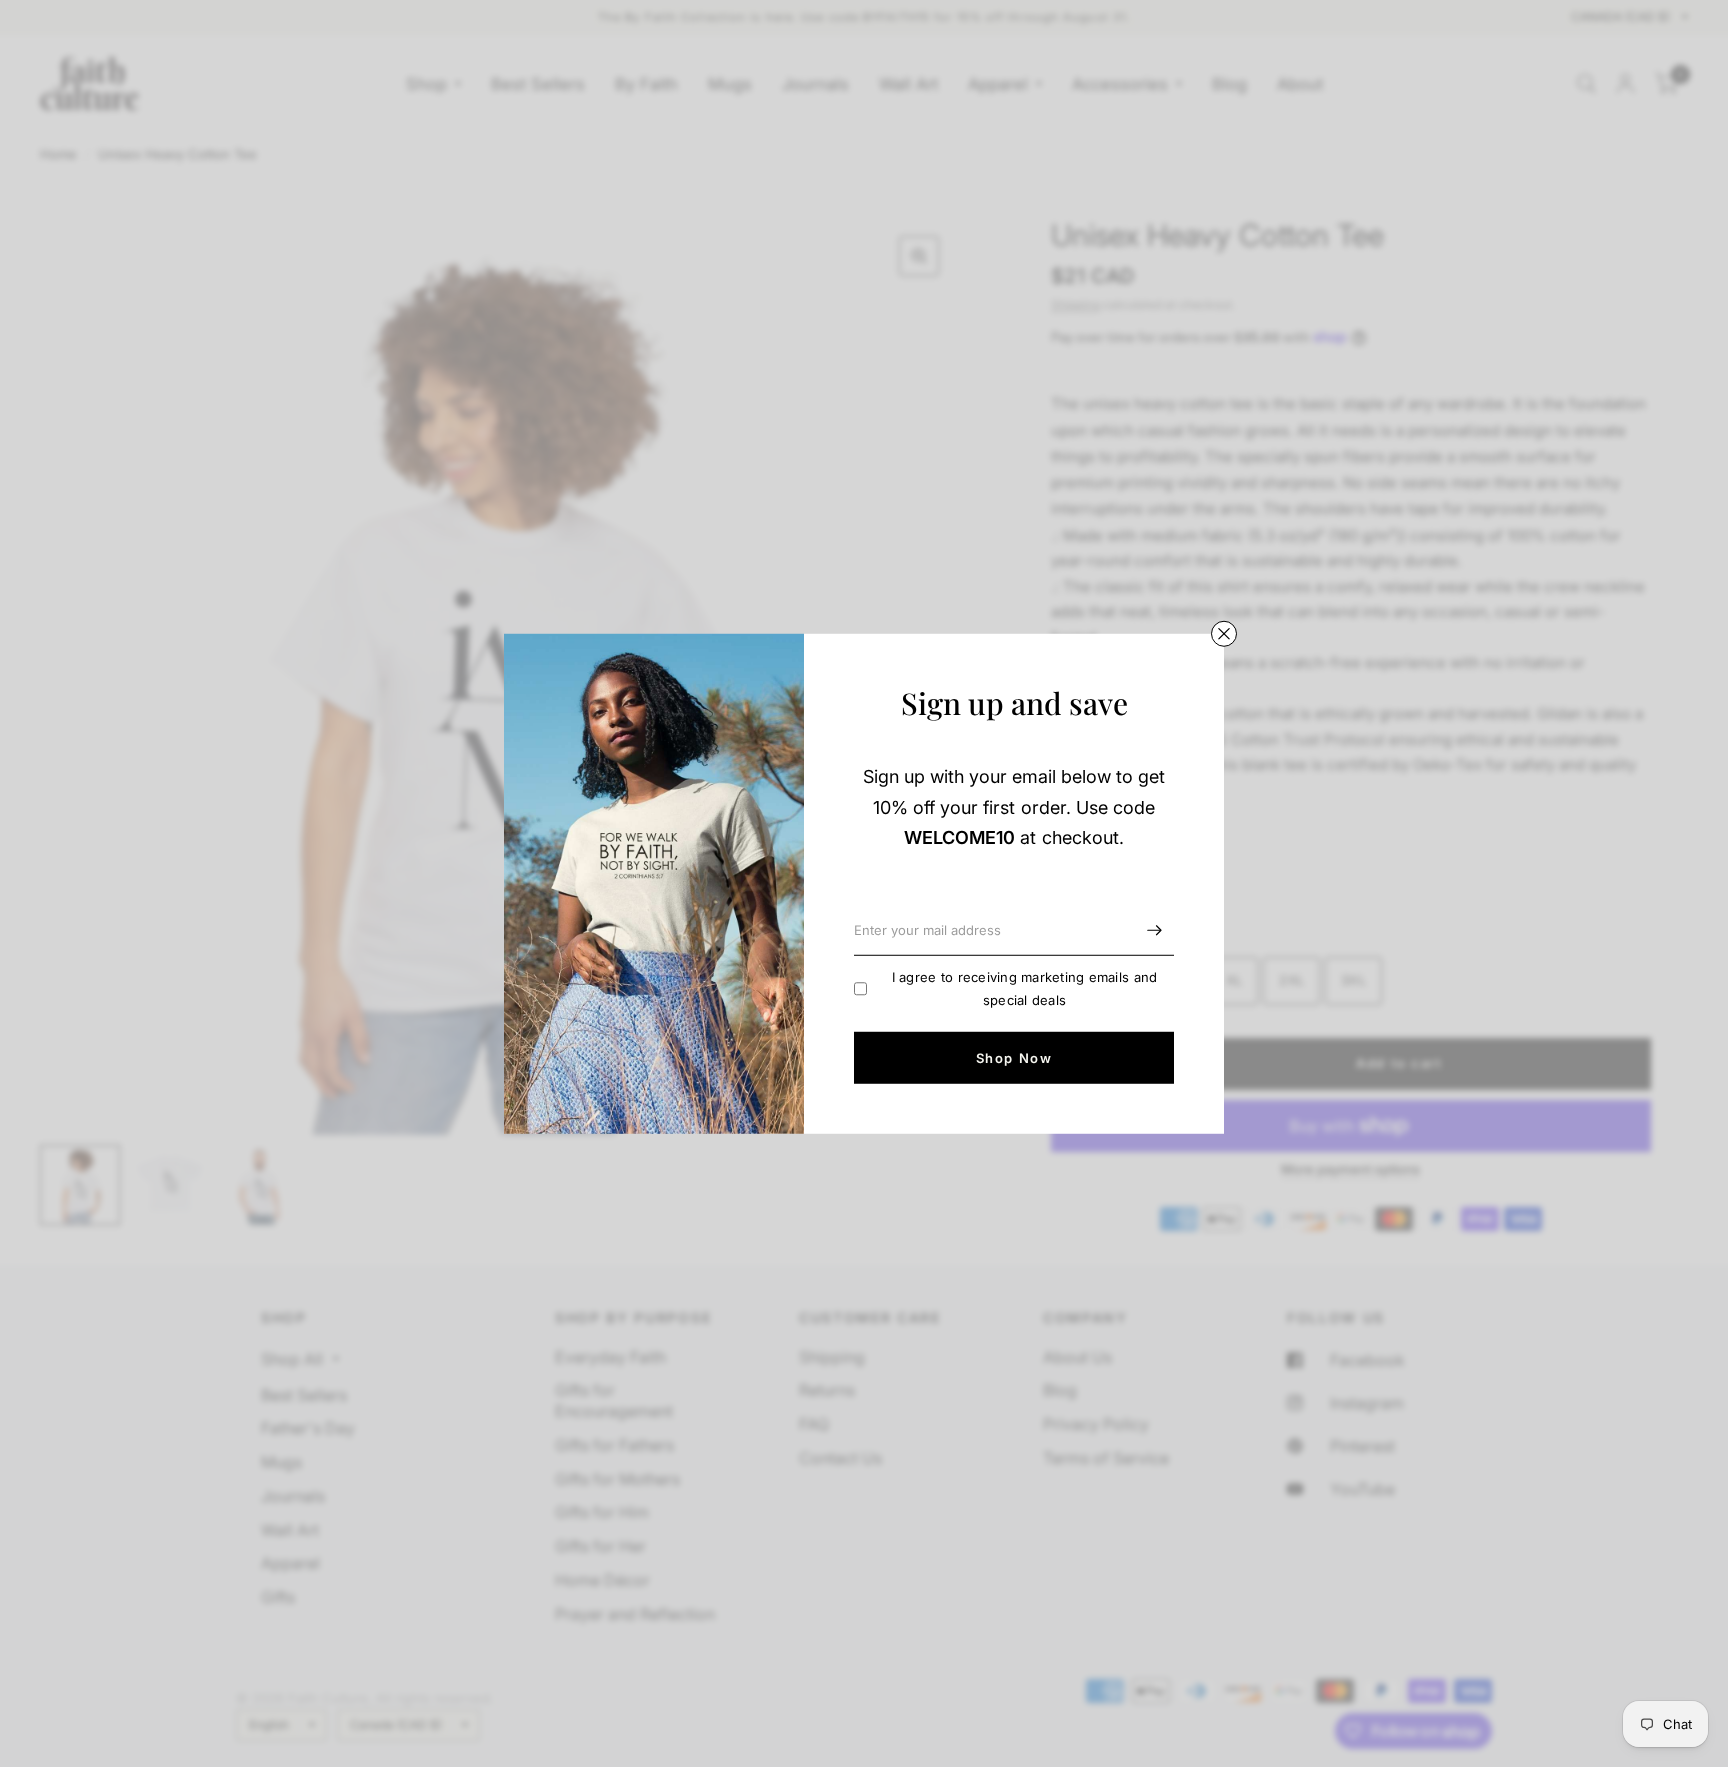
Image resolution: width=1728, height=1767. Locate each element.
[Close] (1224, 633)
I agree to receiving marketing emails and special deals (1025, 988)
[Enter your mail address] (1154, 930)
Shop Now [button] (1014, 1057)
